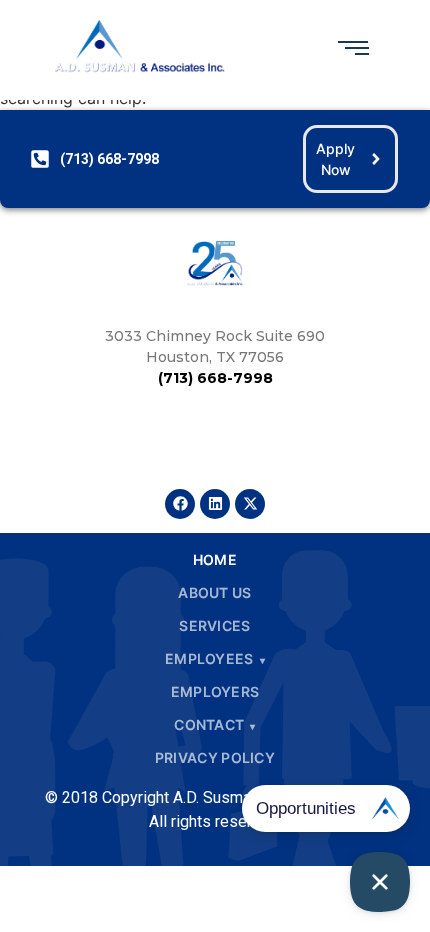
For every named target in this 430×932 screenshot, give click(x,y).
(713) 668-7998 (215, 378)
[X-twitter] (250, 504)
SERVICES (214, 625)
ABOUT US (214, 592)
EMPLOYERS (215, 691)
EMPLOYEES (209, 658)
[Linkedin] (215, 504)
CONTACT (209, 724)
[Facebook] (180, 504)
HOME (215, 559)
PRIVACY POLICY (215, 757)
